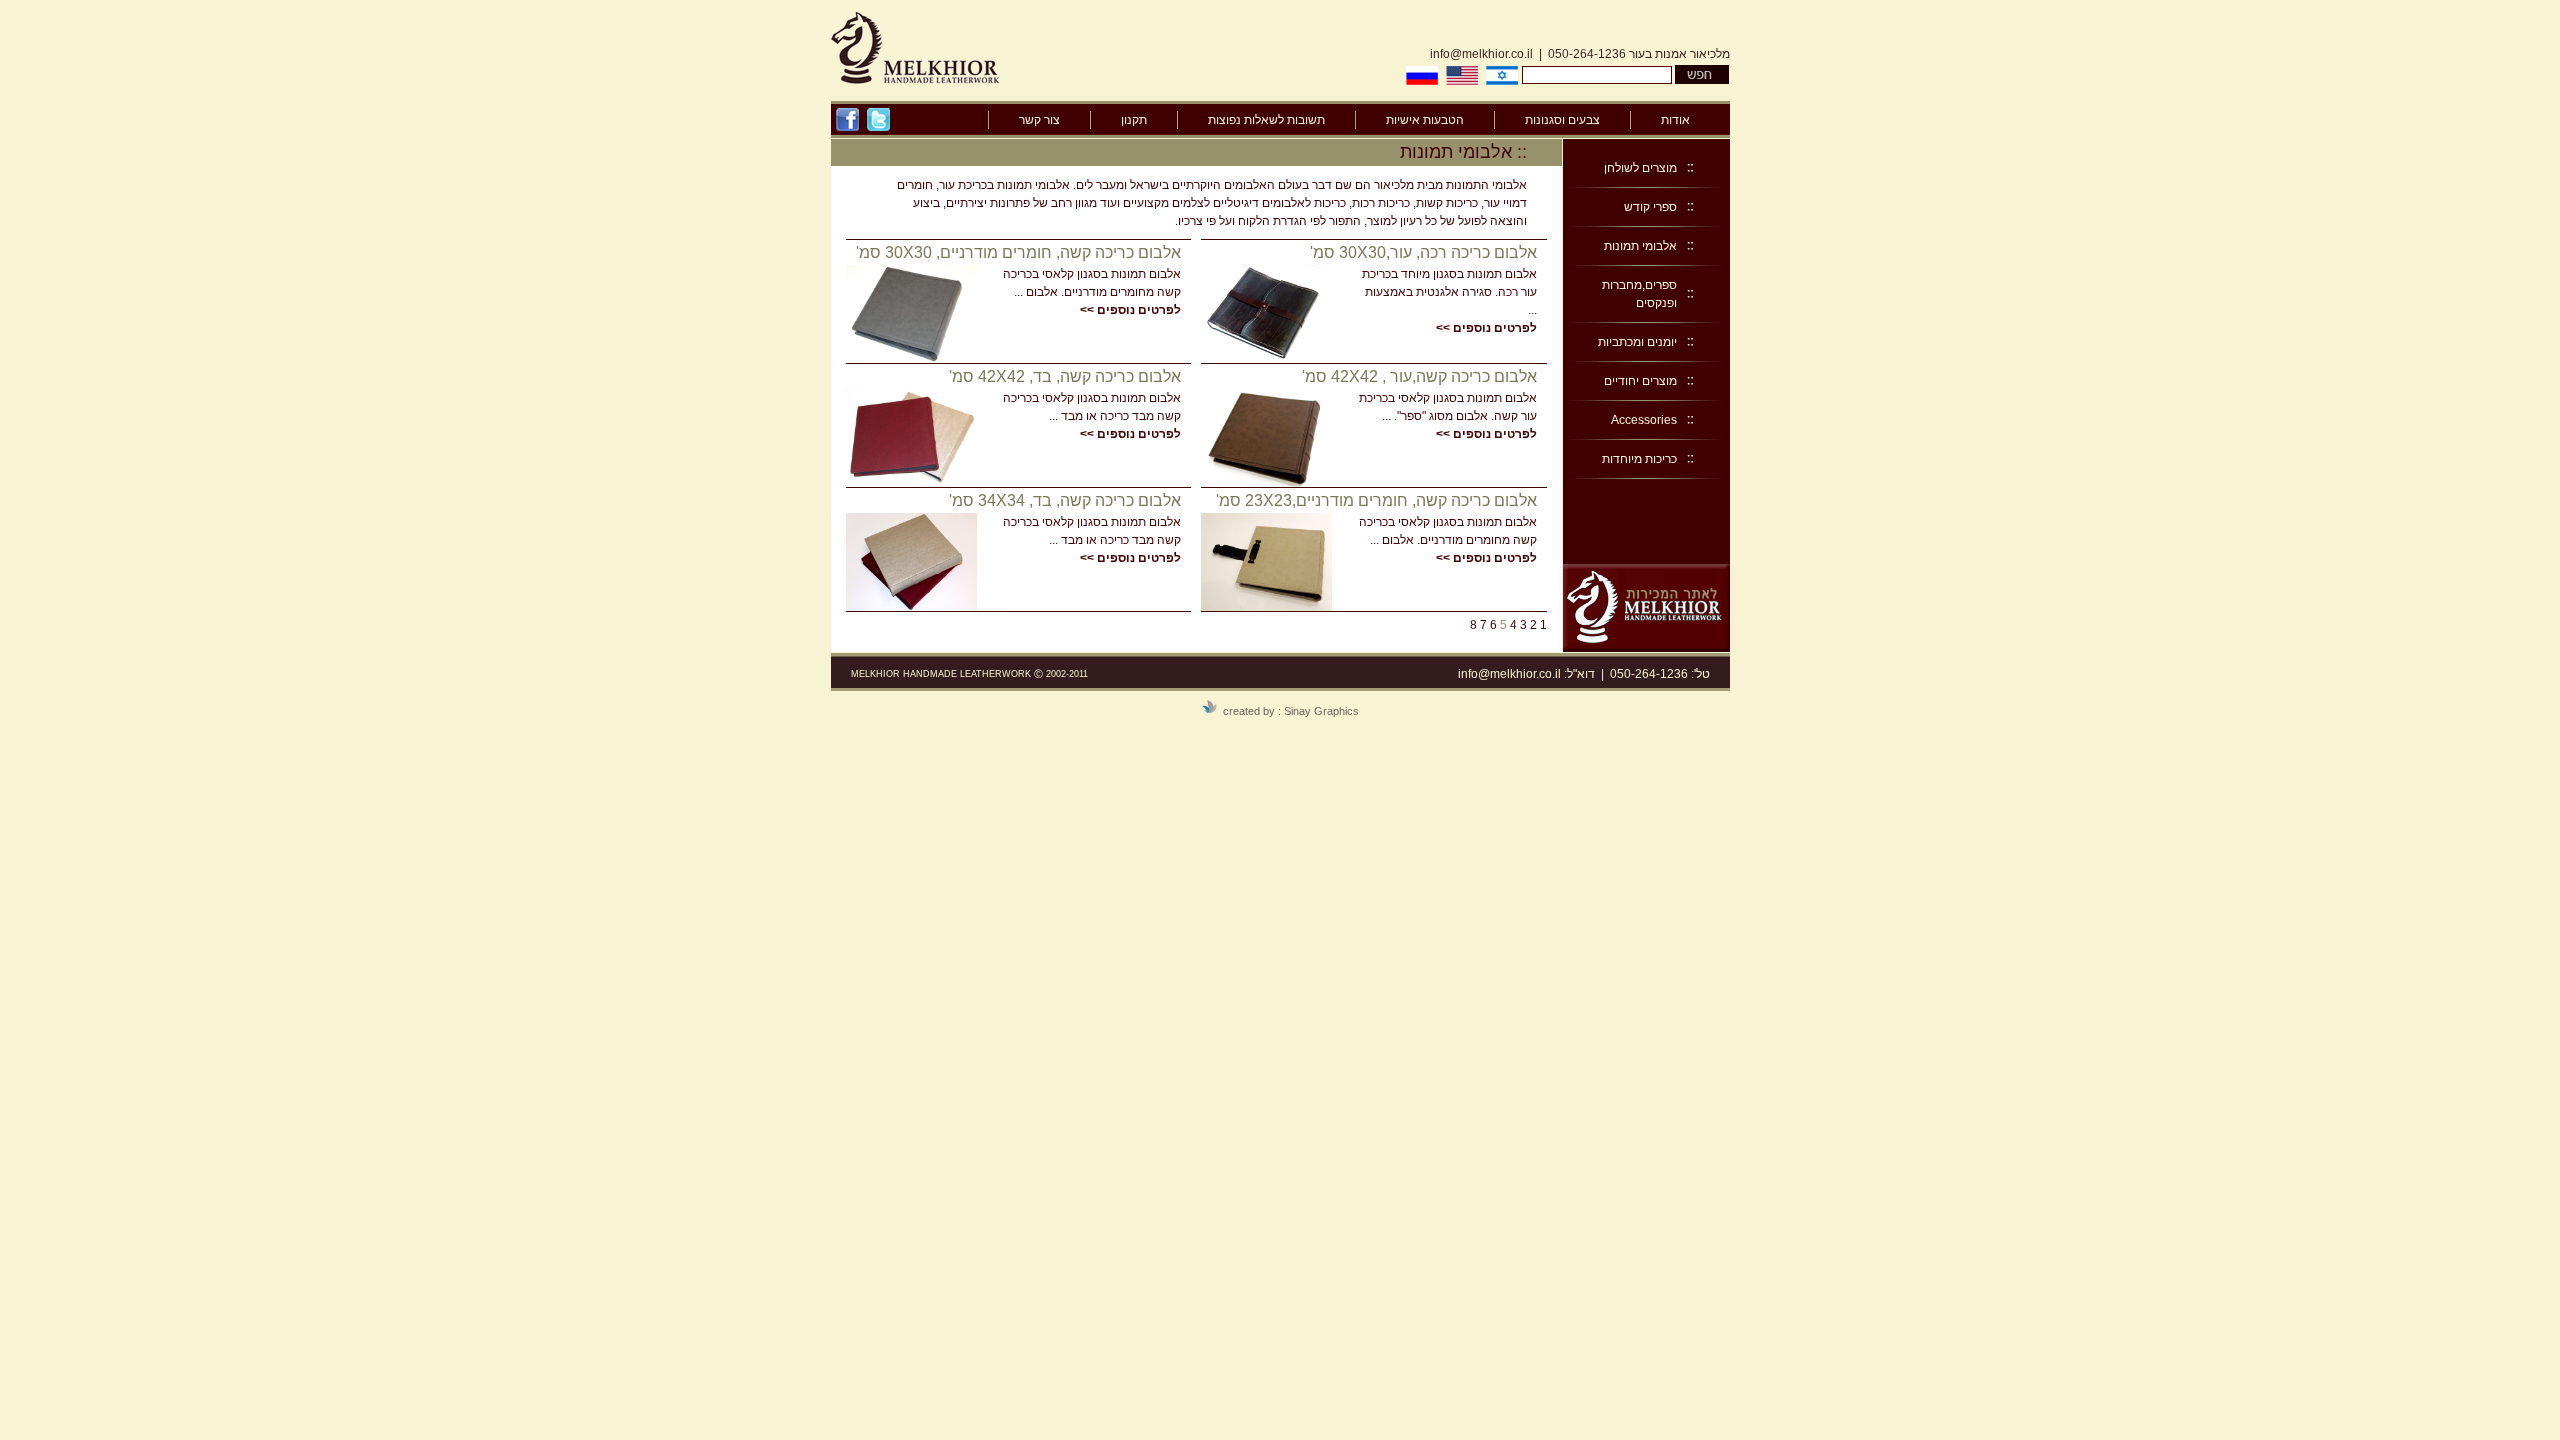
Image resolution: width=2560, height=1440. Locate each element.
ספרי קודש (1650, 207)
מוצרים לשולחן (1640, 168)
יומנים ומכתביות (1637, 342)
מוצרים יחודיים (1640, 381)
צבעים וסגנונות (1562, 120)
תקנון (1134, 120)
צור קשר (1039, 120)
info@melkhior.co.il (1481, 54)
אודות (1675, 120)
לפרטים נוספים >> (1486, 328)
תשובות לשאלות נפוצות (1266, 120)
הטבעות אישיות (1425, 120)
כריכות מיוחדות (1639, 459)
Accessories (1644, 420)
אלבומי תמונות (1640, 246)
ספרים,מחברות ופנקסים (1639, 294)
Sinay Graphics (1321, 711)
